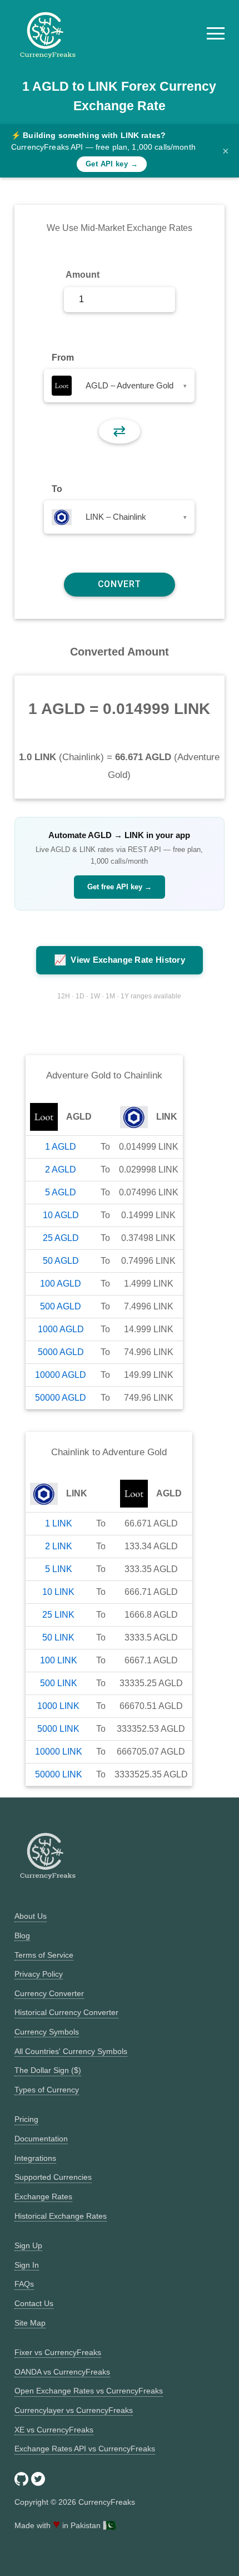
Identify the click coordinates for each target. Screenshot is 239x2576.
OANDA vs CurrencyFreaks (62, 2372)
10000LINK (59, 1752)
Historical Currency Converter (66, 2012)
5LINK (59, 1569)
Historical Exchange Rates (61, 2216)
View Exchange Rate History (120, 960)
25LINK (58, 1615)
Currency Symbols (47, 2032)
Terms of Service (44, 1955)
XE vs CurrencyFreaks (54, 2430)
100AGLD (61, 1284)
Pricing (26, 2119)
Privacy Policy (39, 1974)
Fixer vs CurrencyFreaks (58, 2352)
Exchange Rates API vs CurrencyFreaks (85, 2449)
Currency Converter (49, 1993)
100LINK (59, 1660)
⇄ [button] (119, 431)
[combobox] (119, 386)
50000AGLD (61, 1398)
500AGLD (61, 1306)
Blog (22, 1935)
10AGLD (61, 1215)
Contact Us (34, 2303)
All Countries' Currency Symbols (71, 2051)
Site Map (30, 2323)
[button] (216, 33)
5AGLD (61, 1192)
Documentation (41, 2139)
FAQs (24, 2284)
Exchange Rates (43, 2196)
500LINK (59, 1683)
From (63, 358)
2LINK (59, 1546)
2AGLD (61, 1169)
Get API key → (112, 164)
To (57, 489)
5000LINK (58, 1729)
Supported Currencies (53, 2177)
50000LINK (59, 1774)
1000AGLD (61, 1329)
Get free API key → (120, 887)
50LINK (58, 1637)
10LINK (58, 1592)
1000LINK (58, 1706)
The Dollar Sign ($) (48, 2070)
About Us (31, 1916)
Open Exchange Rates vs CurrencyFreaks (89, 2391)
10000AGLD (61, 1375)
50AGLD (61, 1261)
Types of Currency (47, 2090)
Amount (83, 275)
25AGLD (61, 1238)
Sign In (27, 2265)
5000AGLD (61, 1352)
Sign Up (28, 2245)
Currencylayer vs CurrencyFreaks (74, 2410)
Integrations (35, 2158)
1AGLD (61, 1147)
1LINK (59, 1523)
